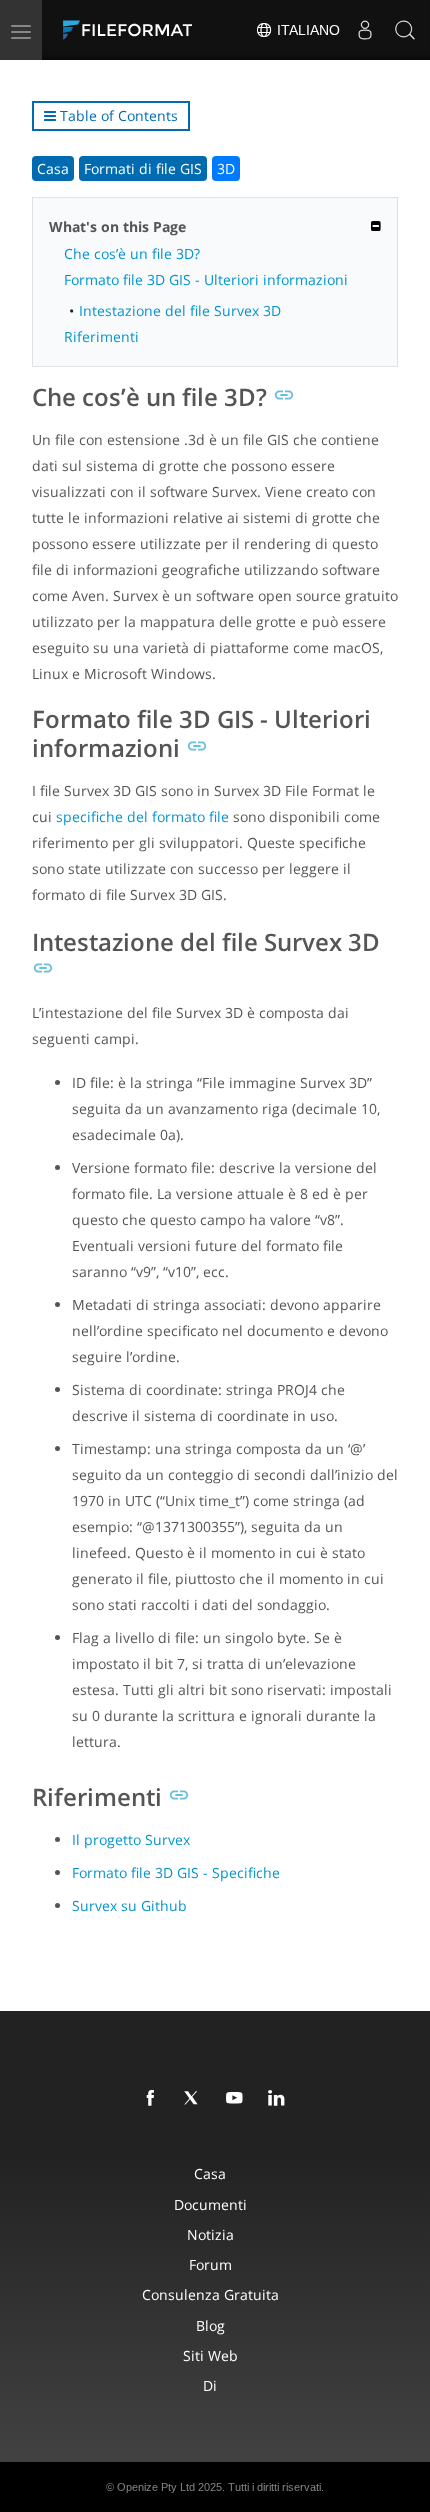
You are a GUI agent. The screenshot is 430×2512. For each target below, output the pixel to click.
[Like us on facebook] (154, 2099)
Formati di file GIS (143, 168)
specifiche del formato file (142, 816)
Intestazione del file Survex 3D (180, 310)
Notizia (210, 2234)
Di (210, 2385)
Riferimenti (101, 336)
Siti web (210, 2355)
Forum (210, 2264)
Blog (210, 2325)
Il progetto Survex (131, 1839)
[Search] (405, 30)
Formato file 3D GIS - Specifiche (176, 1872)
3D (226, 168)
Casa (53, 168)
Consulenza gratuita (210, 2294)
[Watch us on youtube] (238, 2099)
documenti (210, 2204)
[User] (365, 30)
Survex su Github (129, 1905)
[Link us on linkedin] (280, 2099)
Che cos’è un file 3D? (132, 253)
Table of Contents (117, 115)
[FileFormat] (132, 30)
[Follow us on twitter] (196, 2099)
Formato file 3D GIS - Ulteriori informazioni (206, 279)
